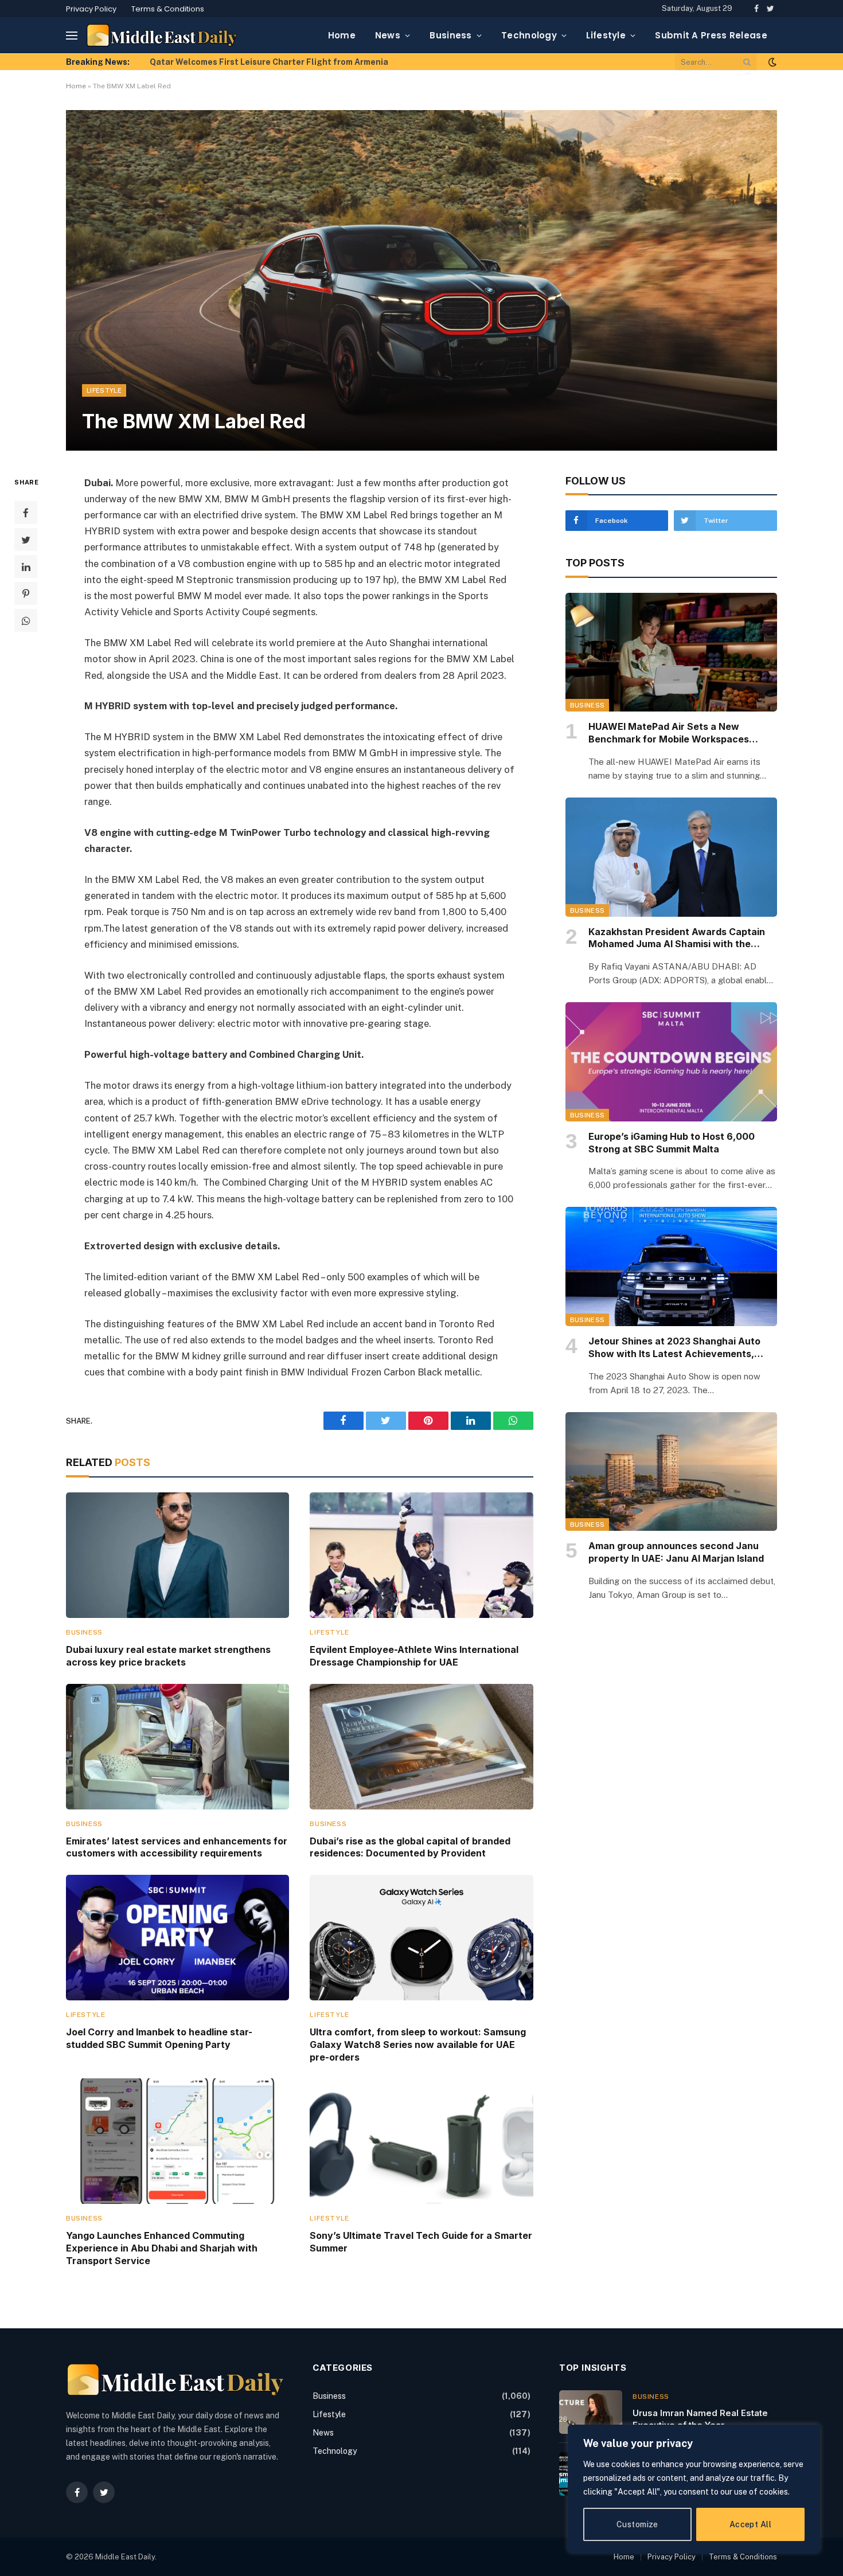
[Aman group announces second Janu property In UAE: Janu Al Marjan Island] (671, 1472)
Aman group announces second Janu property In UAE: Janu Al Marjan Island (676, 1552)
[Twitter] (26, 540)
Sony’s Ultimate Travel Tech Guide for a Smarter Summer (421, 2242)
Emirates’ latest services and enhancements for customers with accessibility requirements (177, 1847)
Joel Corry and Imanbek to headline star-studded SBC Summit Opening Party (159, 2038)
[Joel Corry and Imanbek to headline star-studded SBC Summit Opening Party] (177, 1938)
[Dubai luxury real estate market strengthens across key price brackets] (177, 1555)
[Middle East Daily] (162, 35)
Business (450, 35)
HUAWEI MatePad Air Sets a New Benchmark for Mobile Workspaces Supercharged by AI (669, 733)
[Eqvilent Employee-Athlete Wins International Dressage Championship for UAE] (421, 1555)
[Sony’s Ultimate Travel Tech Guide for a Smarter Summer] (421, 2141)
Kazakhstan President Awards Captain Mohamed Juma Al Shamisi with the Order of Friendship (677, 939)
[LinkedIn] (26, 566)
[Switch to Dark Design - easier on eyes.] (771, 62)
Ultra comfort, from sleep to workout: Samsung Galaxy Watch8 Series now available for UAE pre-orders (418, 2045)
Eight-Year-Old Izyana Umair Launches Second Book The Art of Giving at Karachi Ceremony (279, 62)
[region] (694, 2489)
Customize (637, 2524)
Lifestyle (606, 35)
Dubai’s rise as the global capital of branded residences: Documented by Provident (410, 1847)
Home (342, 35)
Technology (529, 35)
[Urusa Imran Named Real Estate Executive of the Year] (591, 2412)
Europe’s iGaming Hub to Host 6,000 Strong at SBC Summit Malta (672, 1143)
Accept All (750, 2524)
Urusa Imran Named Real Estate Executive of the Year (700, 2419)
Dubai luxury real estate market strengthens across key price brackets (168, 1656)
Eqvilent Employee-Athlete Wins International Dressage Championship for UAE (414, 1656)
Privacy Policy (91, 9)
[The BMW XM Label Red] (421, 280)
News (388, 35)
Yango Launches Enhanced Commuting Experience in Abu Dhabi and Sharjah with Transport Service (162, 2248)
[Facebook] (26, 513)
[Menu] (72, 35)
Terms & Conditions (168, 9)
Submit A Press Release (711, 35)
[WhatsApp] (26, 620)
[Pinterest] (26, 593)
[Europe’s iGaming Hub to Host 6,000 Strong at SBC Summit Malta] (671, 1062)
